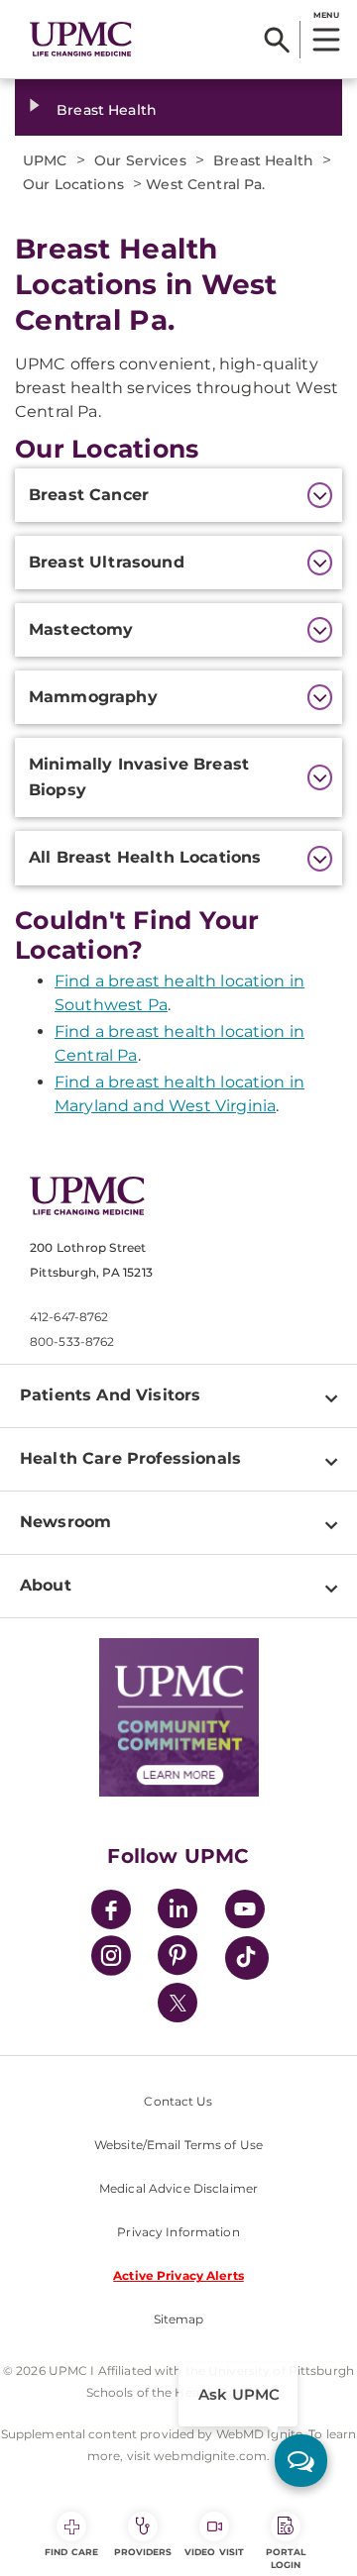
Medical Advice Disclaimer (178, 2188)
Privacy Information (178, 2232)
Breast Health (107, 110)
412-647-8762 (69, 1317)
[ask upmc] (301, 2461)
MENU (326, 15)
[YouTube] (245, 1912)
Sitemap (179, 2319)
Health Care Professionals (130, 1458)
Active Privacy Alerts (178, 2275)
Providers (143, 2552)
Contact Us (178, 2101)
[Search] (277, 40)
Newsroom (65, 1522)
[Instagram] (111, 1958)
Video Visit (214, 2552)
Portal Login (286, 2558)
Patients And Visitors (110, 1395)
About (46, 1585)
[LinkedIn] (178, 1912)
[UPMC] (81, 40)
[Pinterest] (178, 1958)
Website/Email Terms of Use (178, 2145)
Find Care (71, 2552)
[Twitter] (178, 2003)
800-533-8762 (72, 1341)
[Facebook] (111, 1912)
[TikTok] (247, 1958)
